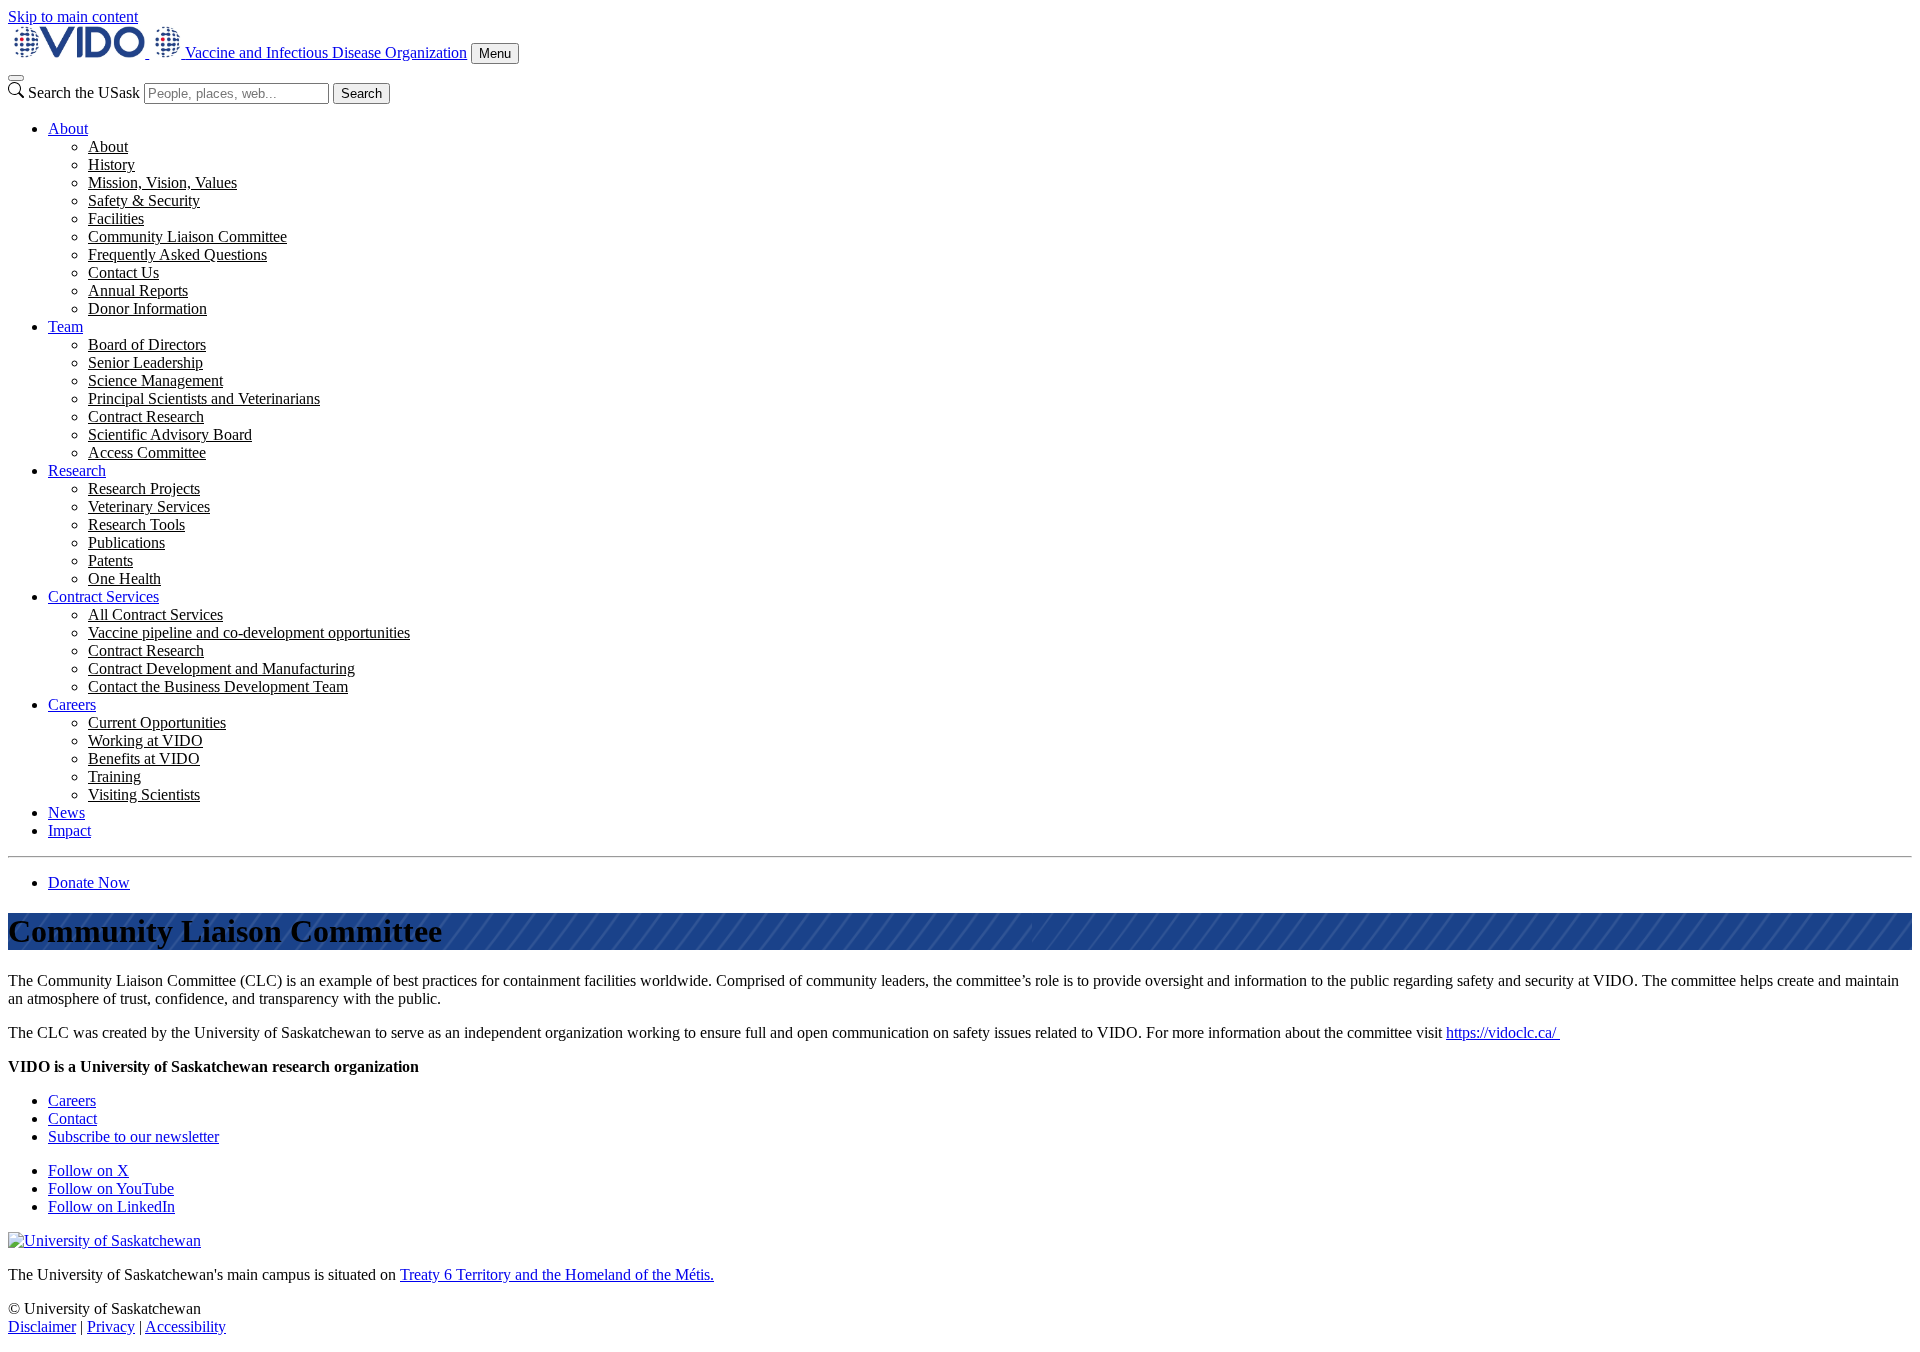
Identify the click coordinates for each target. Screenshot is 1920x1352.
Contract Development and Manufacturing (221, 668)
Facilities (116, 218)
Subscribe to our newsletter (133, 1136)
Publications (126, 542)
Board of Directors (147, 344)
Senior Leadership (145, 362)
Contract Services (103, 596)
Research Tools (136, 524)
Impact (69, 830)
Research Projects (144, 488)
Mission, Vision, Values (162, 182)
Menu (495, 53)
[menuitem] (980, 219)
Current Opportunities (157, 722)
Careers (72, 704)
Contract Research (146, 416)
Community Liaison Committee (187, 236)
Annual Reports (138, 290)
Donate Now (89, 882)
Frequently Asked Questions (177, 254)
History (111, 164)
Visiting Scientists (144, 794)
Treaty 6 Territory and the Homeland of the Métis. (557, 1274)
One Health (124, 578)
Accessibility (185, 1326)
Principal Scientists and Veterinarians (204, 398)
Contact (72, 1118)
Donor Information (147, 308)
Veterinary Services (149, 506)
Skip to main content (73, 16)
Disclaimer (42, 1326)
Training (114, 776)
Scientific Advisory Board (170, 434)
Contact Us (123, 272)
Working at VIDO (145, 740)
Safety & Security (144, 200)
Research (77, 470)
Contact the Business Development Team (218, 686)
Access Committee (147, 452)
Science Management (155, 380)
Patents (110, 560)
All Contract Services (155, 614)
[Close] (16, 78)
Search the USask (84, 92)
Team (65, 326)
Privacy (111, 1326)
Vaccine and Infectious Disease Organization (326, 52)
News (66, 812)
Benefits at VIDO (144, 758)
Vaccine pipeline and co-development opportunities (249, 632)
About (68, 128)
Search (361, 93)
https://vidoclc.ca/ (1503, 1032)
